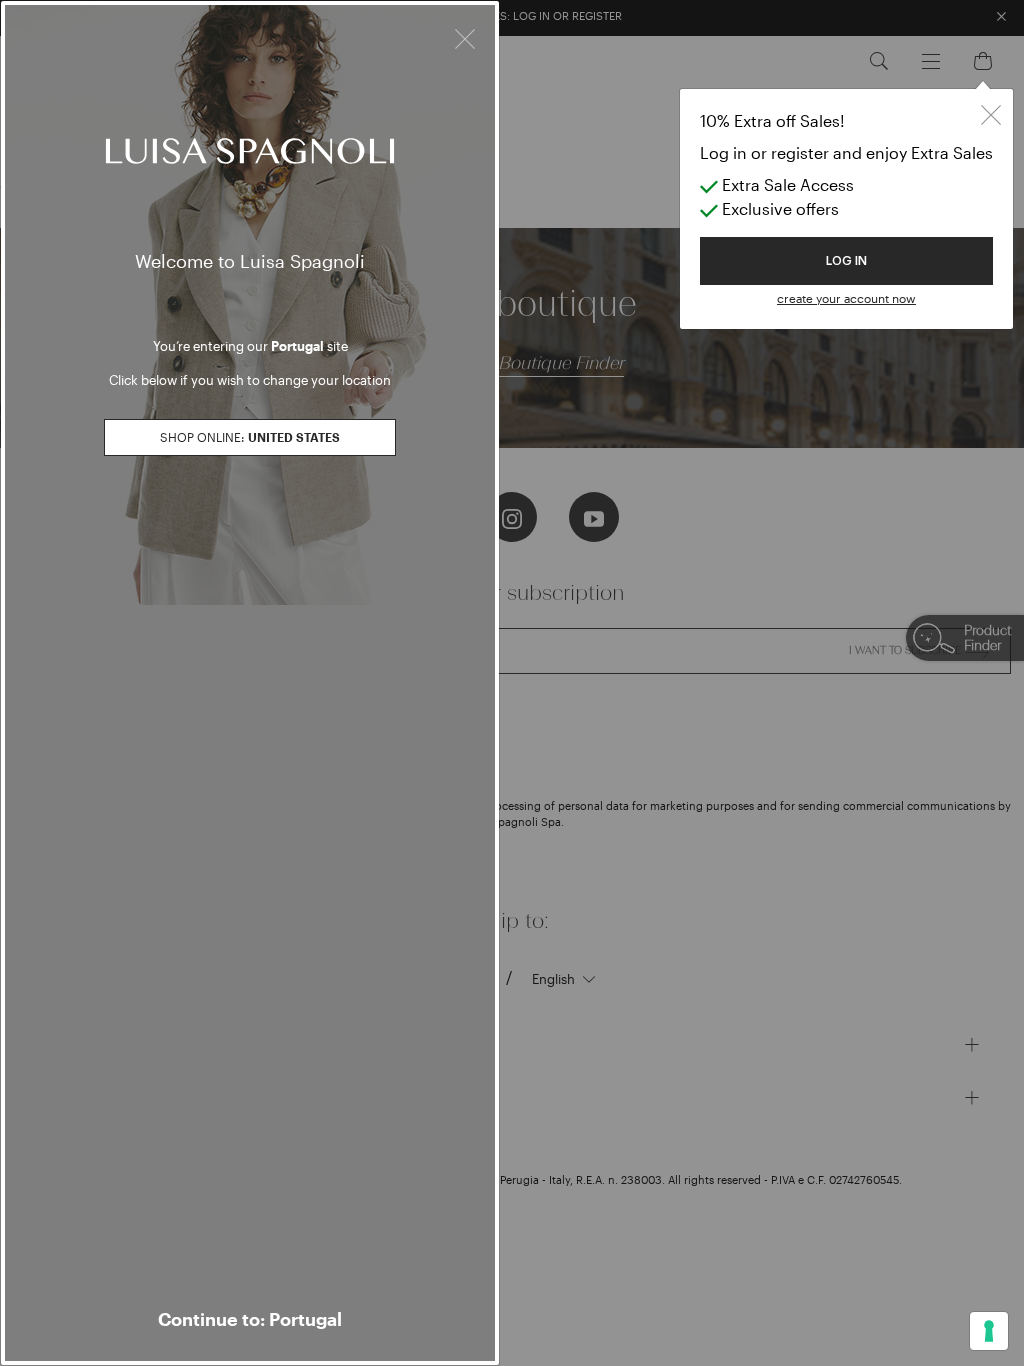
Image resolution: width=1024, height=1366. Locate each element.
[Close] (465, 36)
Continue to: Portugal (250, 1319)
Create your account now (846, 298)
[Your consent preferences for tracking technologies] (989, 1331)
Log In (846, 261)
